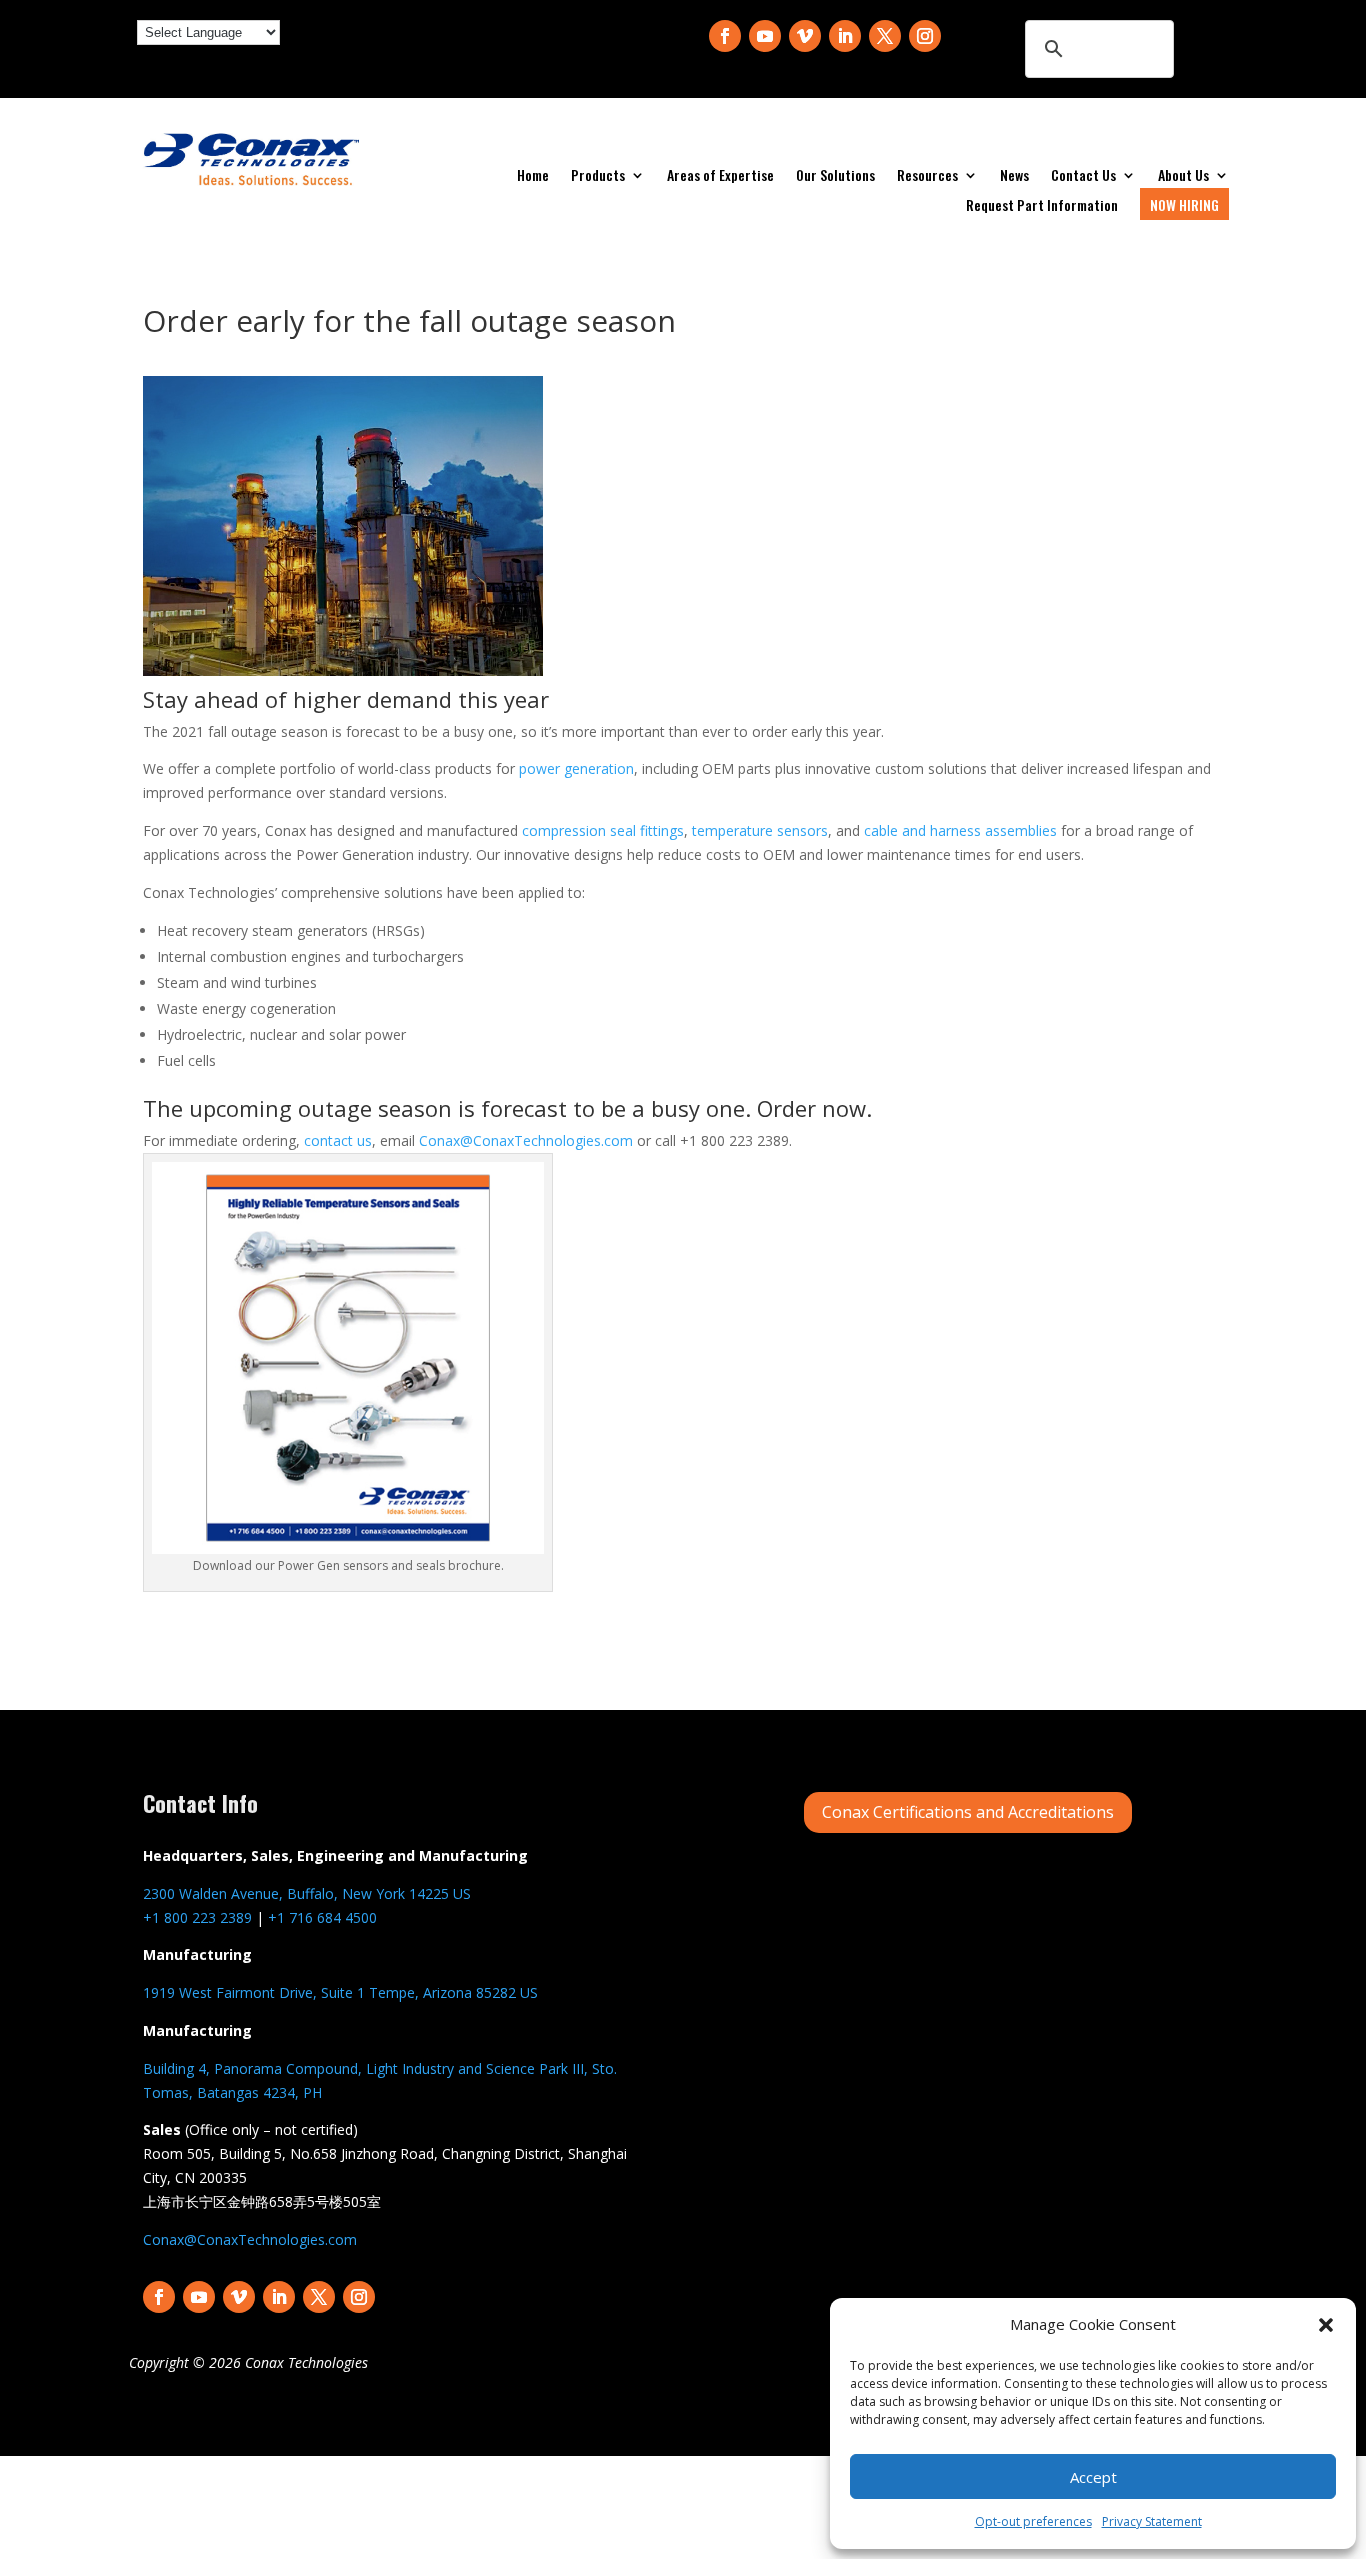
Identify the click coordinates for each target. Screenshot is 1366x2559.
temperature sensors (760, 830)
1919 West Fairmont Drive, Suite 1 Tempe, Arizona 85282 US (340, 1992)
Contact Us (1083, 176)
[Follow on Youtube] (765, 36)
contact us (338, 1140)
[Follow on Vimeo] (805, 36)
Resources (927, 176)
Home (533, 176)
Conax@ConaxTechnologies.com (526, 1140)
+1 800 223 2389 (197, 1917)
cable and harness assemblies (960, 830)
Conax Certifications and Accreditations (968, 1812)
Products (598, 176)
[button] (1326, 2325)
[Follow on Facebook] (725, 36)
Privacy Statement (1152, 2521)
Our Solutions (835, 176)
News (1014, 176)
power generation (576, 768)
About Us (1183, 176)
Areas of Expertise (720, 176)
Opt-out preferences (1033, 2521)
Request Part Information (1042, 206)
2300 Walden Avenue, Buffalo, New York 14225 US (307, 1893)
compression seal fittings (603, 830)
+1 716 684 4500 (322, 1917)
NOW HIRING (1184, 204)
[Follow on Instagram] (925, 36)
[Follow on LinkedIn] (845, 36)
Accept (1093, 2477)
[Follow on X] (885, 36)
